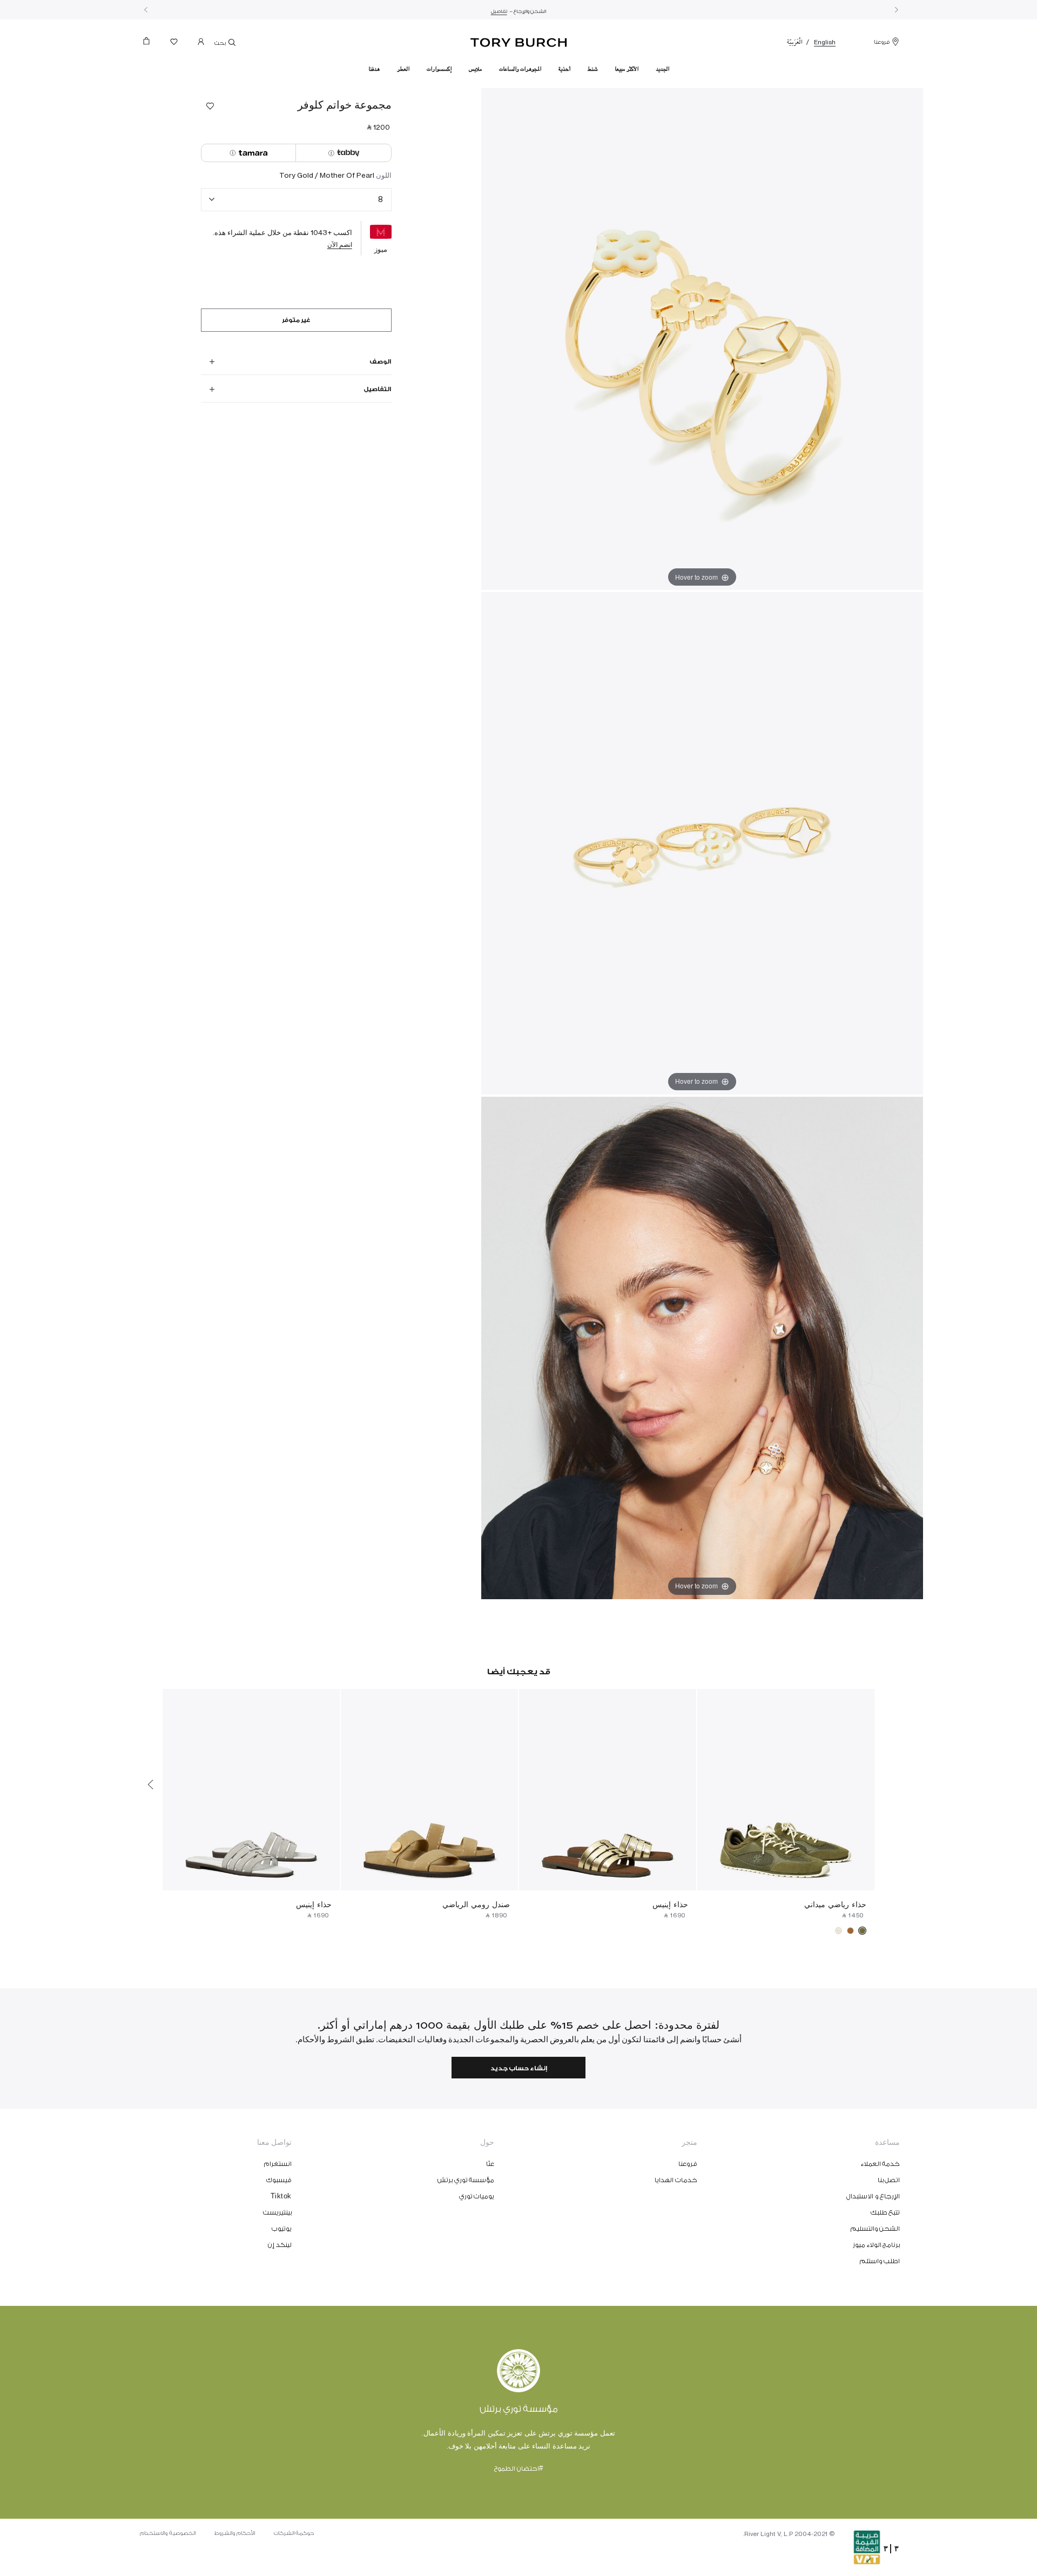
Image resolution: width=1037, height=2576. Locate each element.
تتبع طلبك (886, 2212)
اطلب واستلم (880, 2261)
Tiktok (281, 2196)
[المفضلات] (174, 44)
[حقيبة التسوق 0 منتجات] (151, 44)
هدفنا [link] (374, 69)
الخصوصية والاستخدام (168, 2533)
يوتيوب (282, 2229)
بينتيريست (277, 2212)
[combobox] (296, 200)
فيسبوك (279, 2180)
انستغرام (278, 2164)
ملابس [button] (475, 69)
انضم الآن (340, 244)
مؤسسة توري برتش (466, 2180)
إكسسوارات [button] (439, 69)
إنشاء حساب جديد (519, 2068)
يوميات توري (477, 2196)
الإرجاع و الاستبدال (873, 2196)
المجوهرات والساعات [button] (520, 69)
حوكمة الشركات (294, 2533)
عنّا (490, 2164)
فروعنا (882, 42)
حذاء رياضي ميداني (835, 1904)
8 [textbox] (381, 199)
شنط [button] (592, 69)
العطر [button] (403, 69)
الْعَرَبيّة (795, 42)
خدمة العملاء (881, 2164)
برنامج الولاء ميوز (876, 2245)
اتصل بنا (889, 2180)
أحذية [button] (564, 69)
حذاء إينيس (670, 1904)
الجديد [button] (662, 69)
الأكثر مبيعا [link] (627, 69)
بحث (221, 43)
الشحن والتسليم (876, 2229)
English (825, 42)
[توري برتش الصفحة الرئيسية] (519, 41)
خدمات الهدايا (676, 2180)
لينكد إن (280, 2245)
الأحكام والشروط (235, 2533)
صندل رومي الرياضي (476, 1904)
